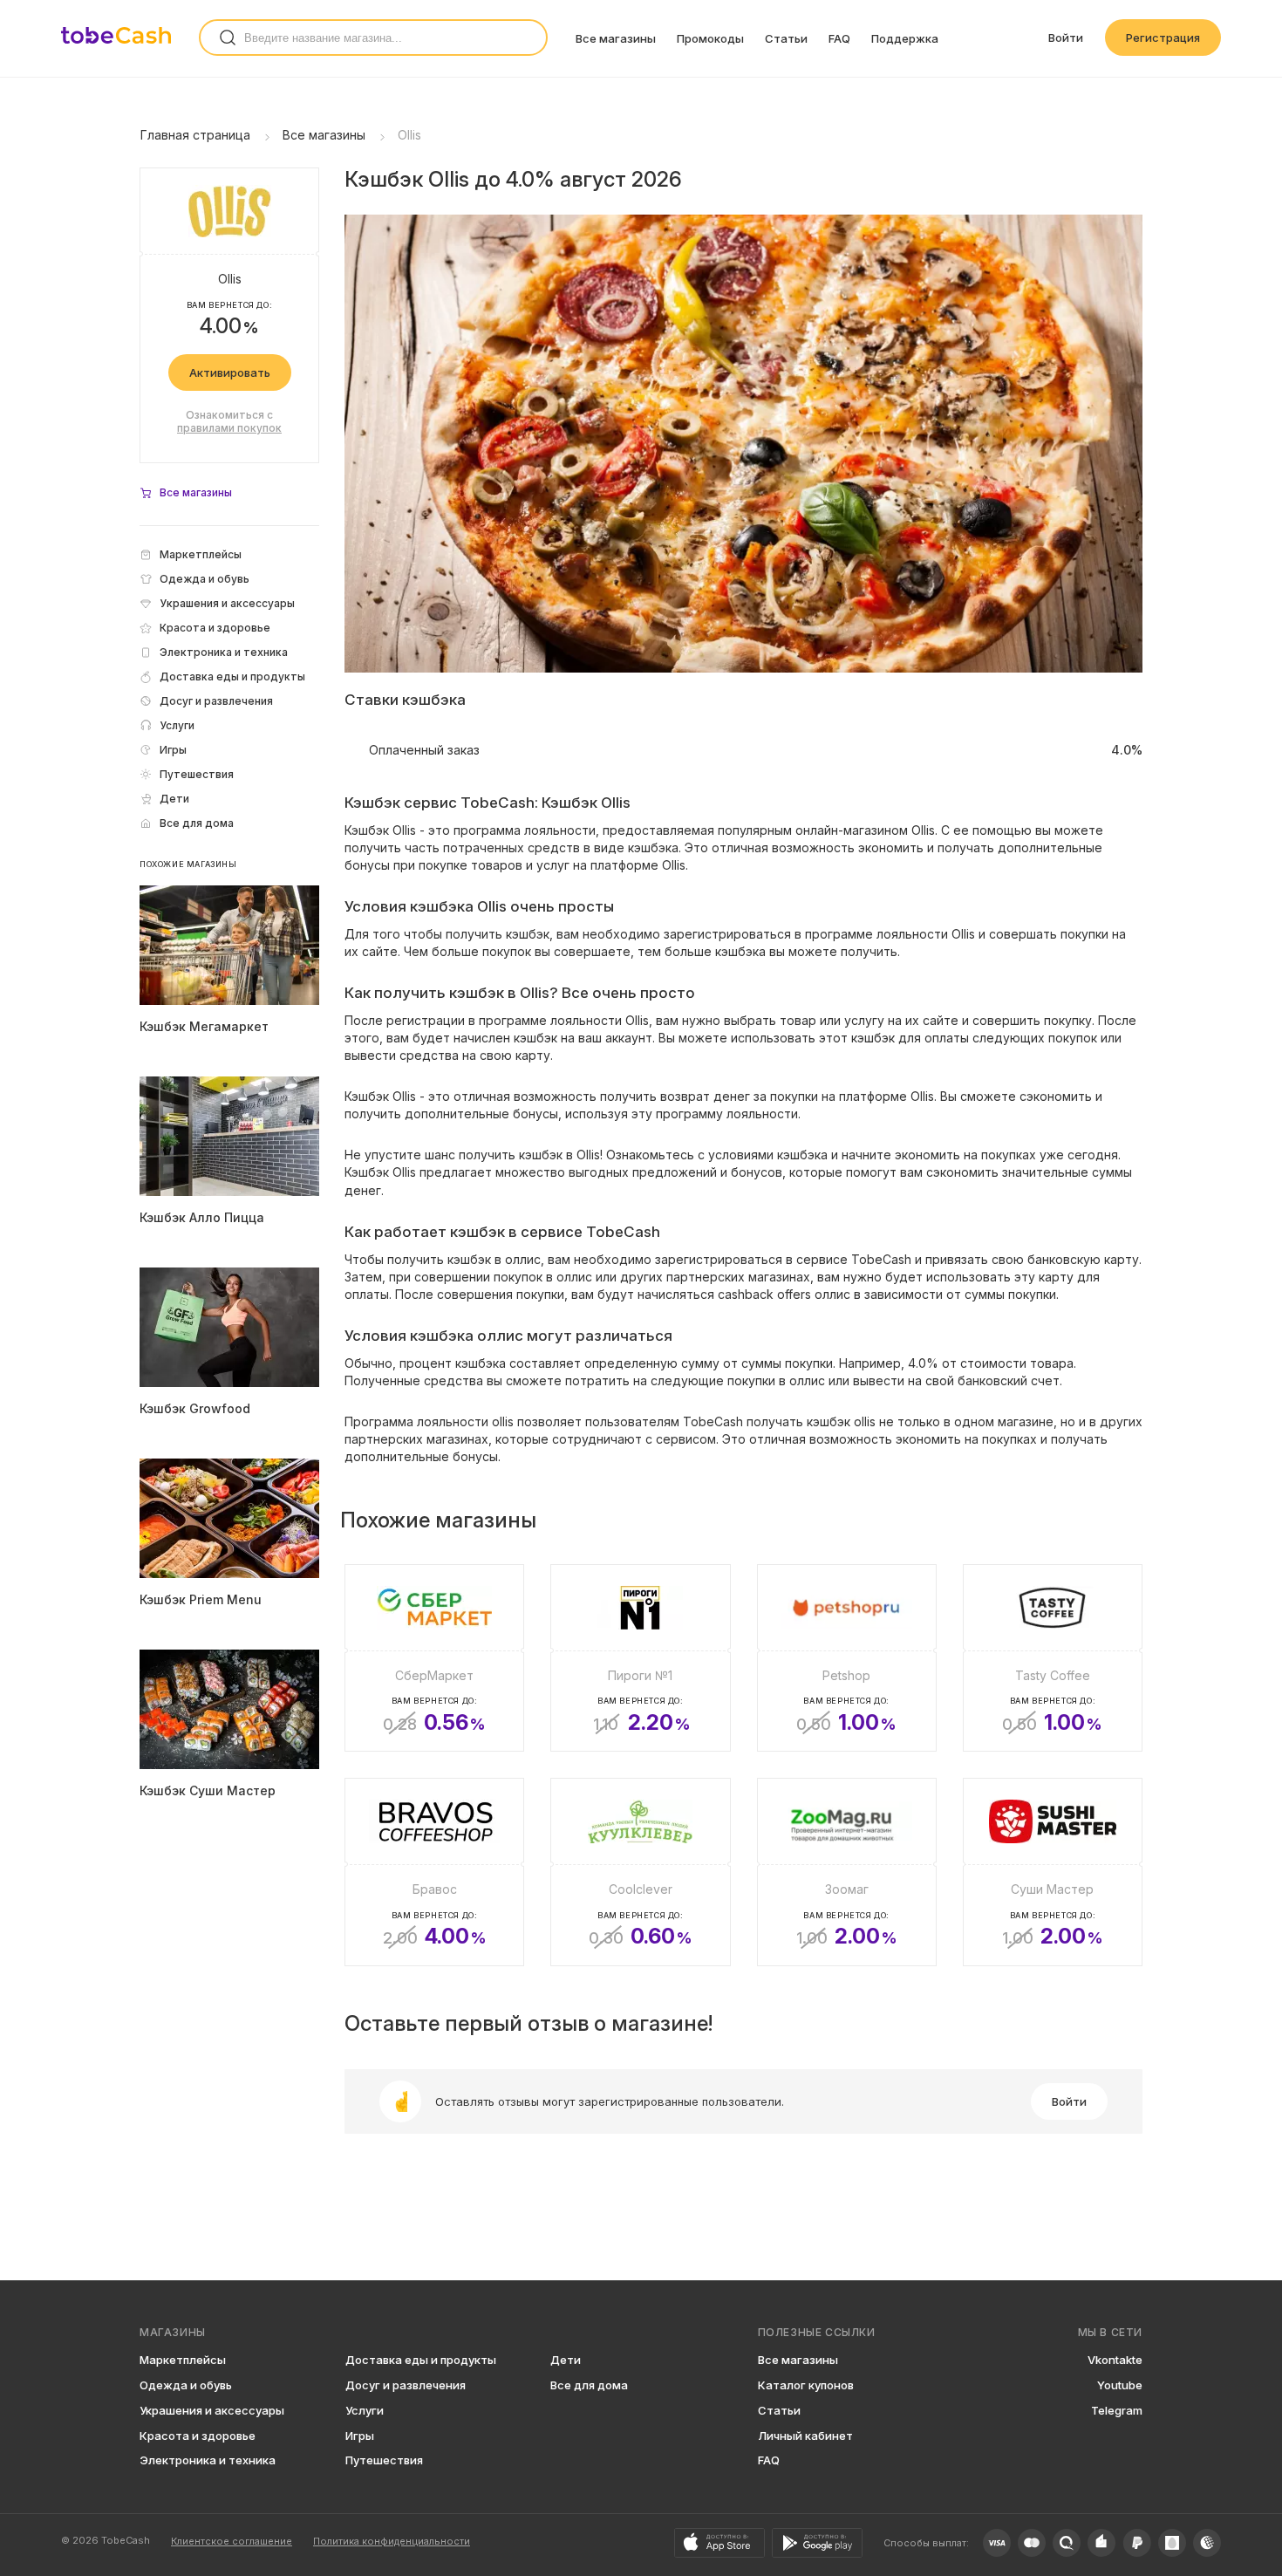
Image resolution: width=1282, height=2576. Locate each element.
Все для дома (589, 2385)
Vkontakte (1115, 2360)
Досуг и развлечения (406, 2385)
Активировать (230, 372)
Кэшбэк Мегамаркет (204, 1026)
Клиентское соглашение (232, 2541)
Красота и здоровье (198, 2436)
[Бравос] (434, 1872)
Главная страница (195, 135)
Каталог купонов (806, 2385)
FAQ (839, 38)
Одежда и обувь (186, 2385)
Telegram (1117, 2410)
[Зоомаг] (847, 1872)
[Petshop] (847, 1658)
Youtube (1120, 2385)
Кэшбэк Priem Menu (201, 1599)
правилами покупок (229, 428)
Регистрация (1163, 38)
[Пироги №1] (640, 1658)
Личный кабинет (805, 2436)
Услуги (365, 2410)
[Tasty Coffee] (1053, 1658)
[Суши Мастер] (1053, 1872)
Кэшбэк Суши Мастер (208, 1790)
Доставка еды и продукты (421, 2360)
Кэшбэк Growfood (195, 1408)
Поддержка (905, 38)
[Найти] (228, 38)
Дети (566, 2360)
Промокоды (710, 38)
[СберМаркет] (434, 1658)
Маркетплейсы (183, 2360)
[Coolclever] (640, 1872)
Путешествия (384, 2460)
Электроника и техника (208, 2460)
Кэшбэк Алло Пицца (202, 1217)
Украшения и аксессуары (212, 2410)
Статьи (786, 38)
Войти (1066, 38)
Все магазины (616, 38)
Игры (360, 2436)
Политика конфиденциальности (392, 2541)
